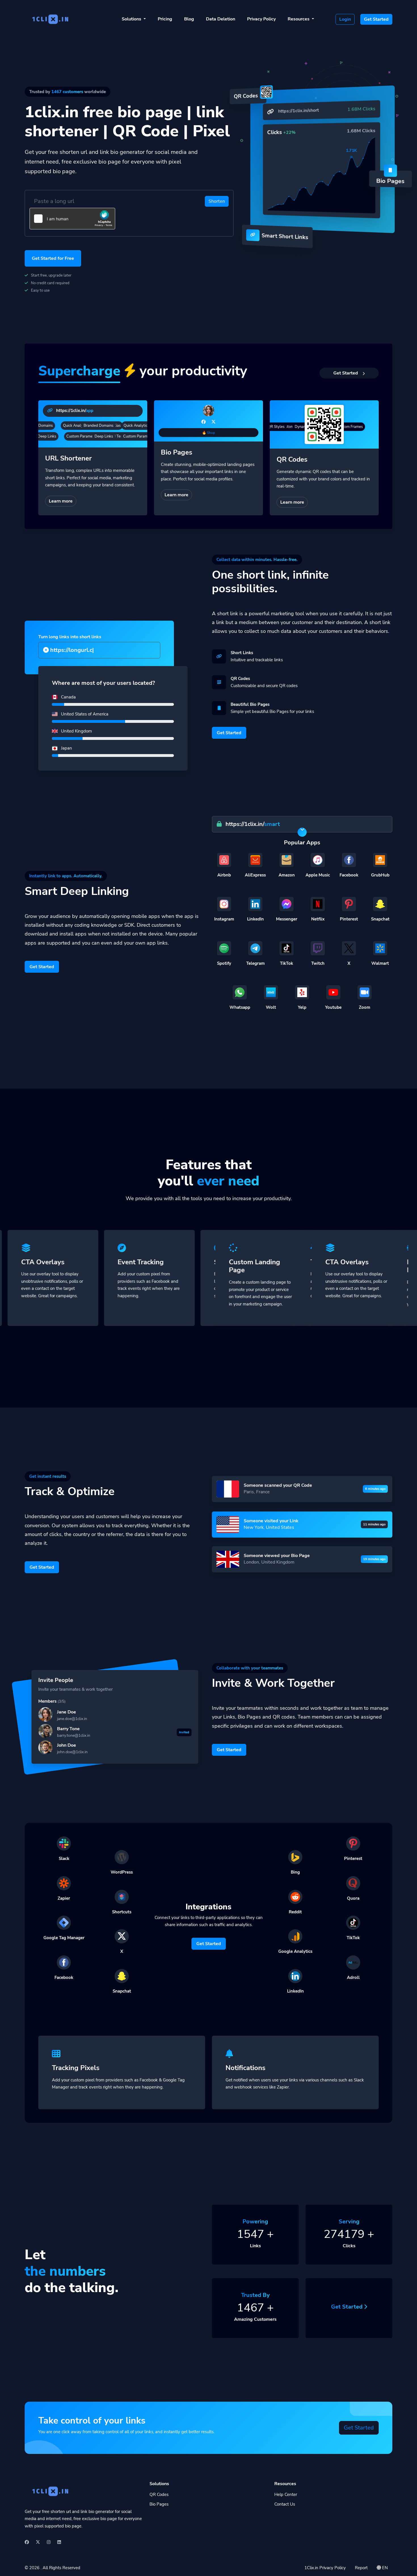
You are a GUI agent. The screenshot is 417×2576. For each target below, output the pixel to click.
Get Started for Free (53, 258)
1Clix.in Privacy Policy (325, 2568)
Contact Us (285, 2504)
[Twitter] (213, 422)
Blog (189, 19)
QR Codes (159, 2495)
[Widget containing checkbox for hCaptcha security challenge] (72, 219)
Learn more (61, 501)
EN (384, 2568)
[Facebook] (204, 422)
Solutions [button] (132, 19)
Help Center (286, 2495)
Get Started (376, 19)
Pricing (165, 19)
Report (361, 2568)
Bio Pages (159, 2504)
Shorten (217, 201)
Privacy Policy (261, 19)
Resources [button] (299, 19)
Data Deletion (221, 19)
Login (345, 19)
